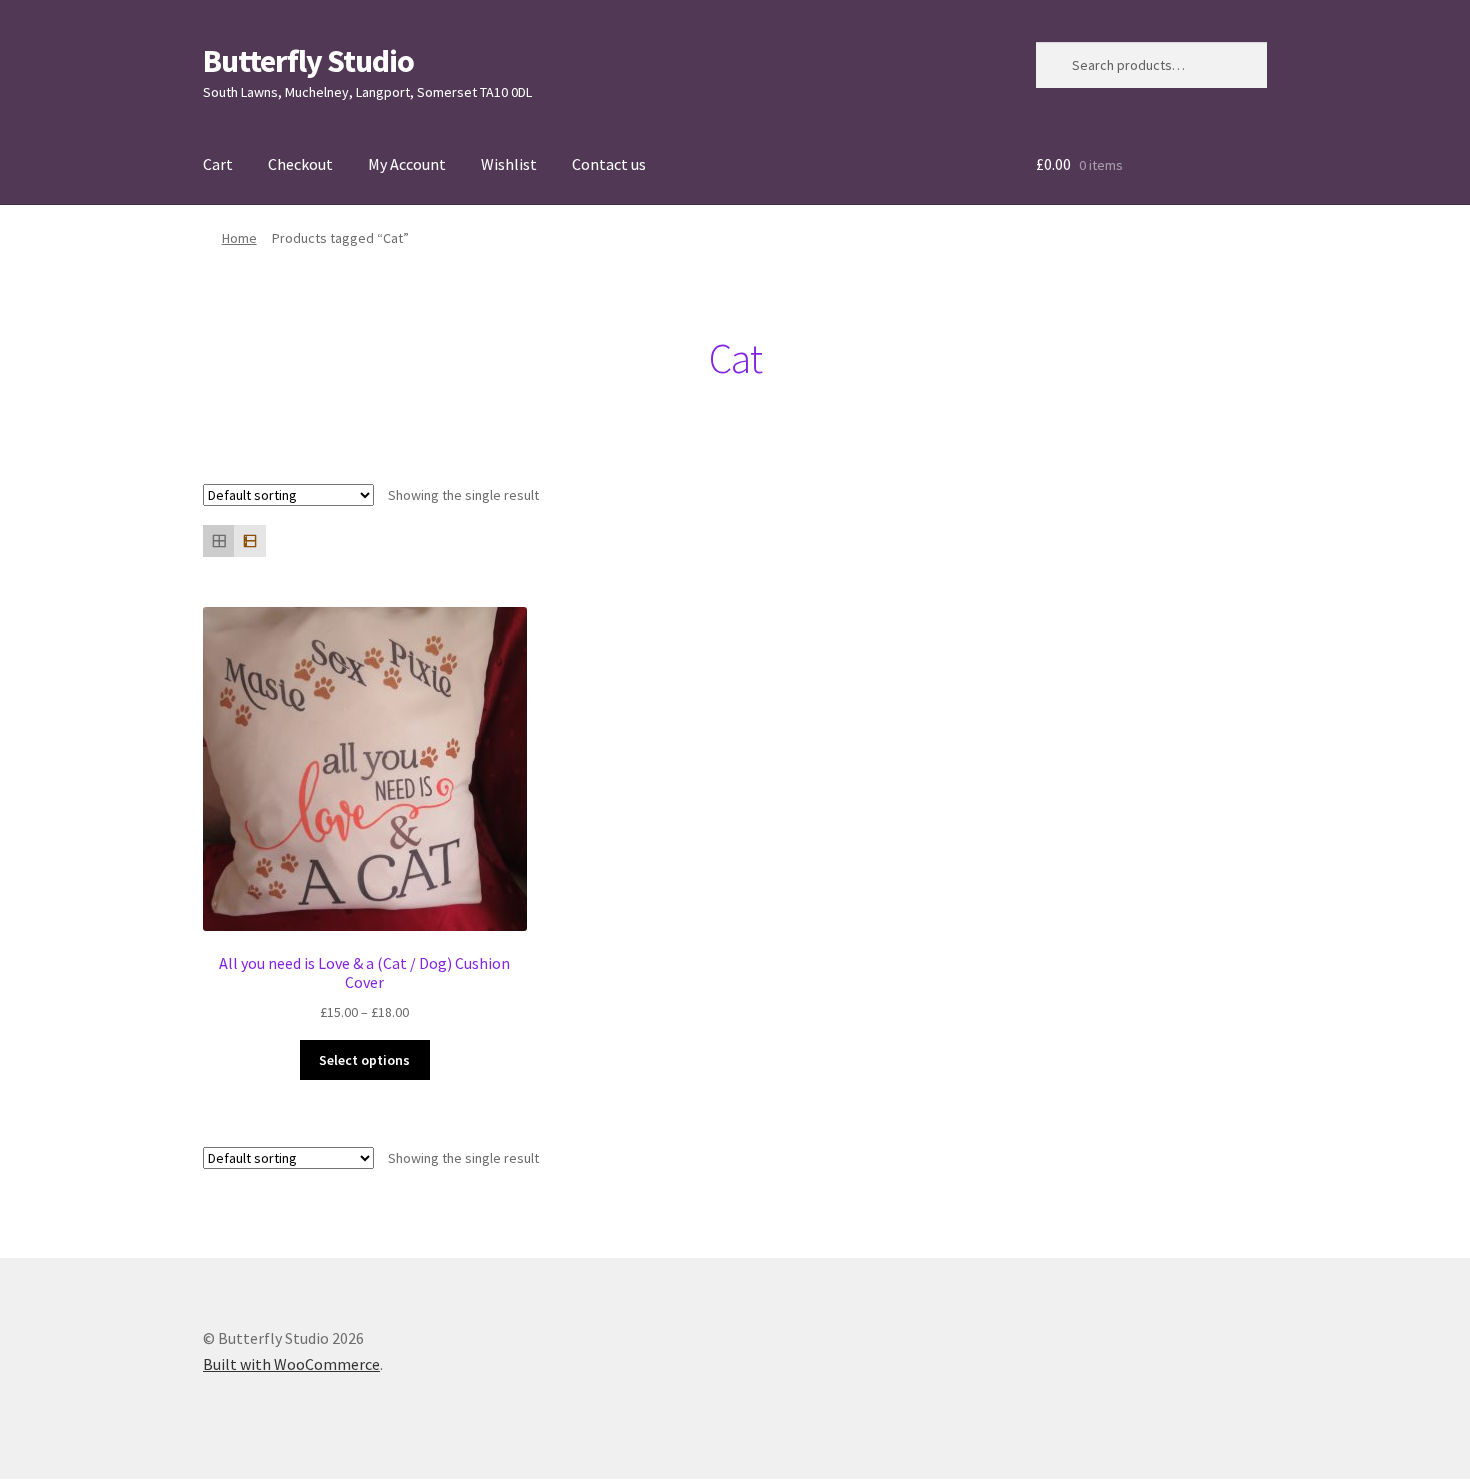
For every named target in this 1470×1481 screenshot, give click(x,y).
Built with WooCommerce (291, 1364)
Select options (364, 1060)
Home (239, 238)
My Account (407, 164)
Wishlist (509, 164)
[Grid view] (218, 540)
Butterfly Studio (308, 61)
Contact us (609, 164)
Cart (218, 164)
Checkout (300, 164)
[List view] (249, 540)
